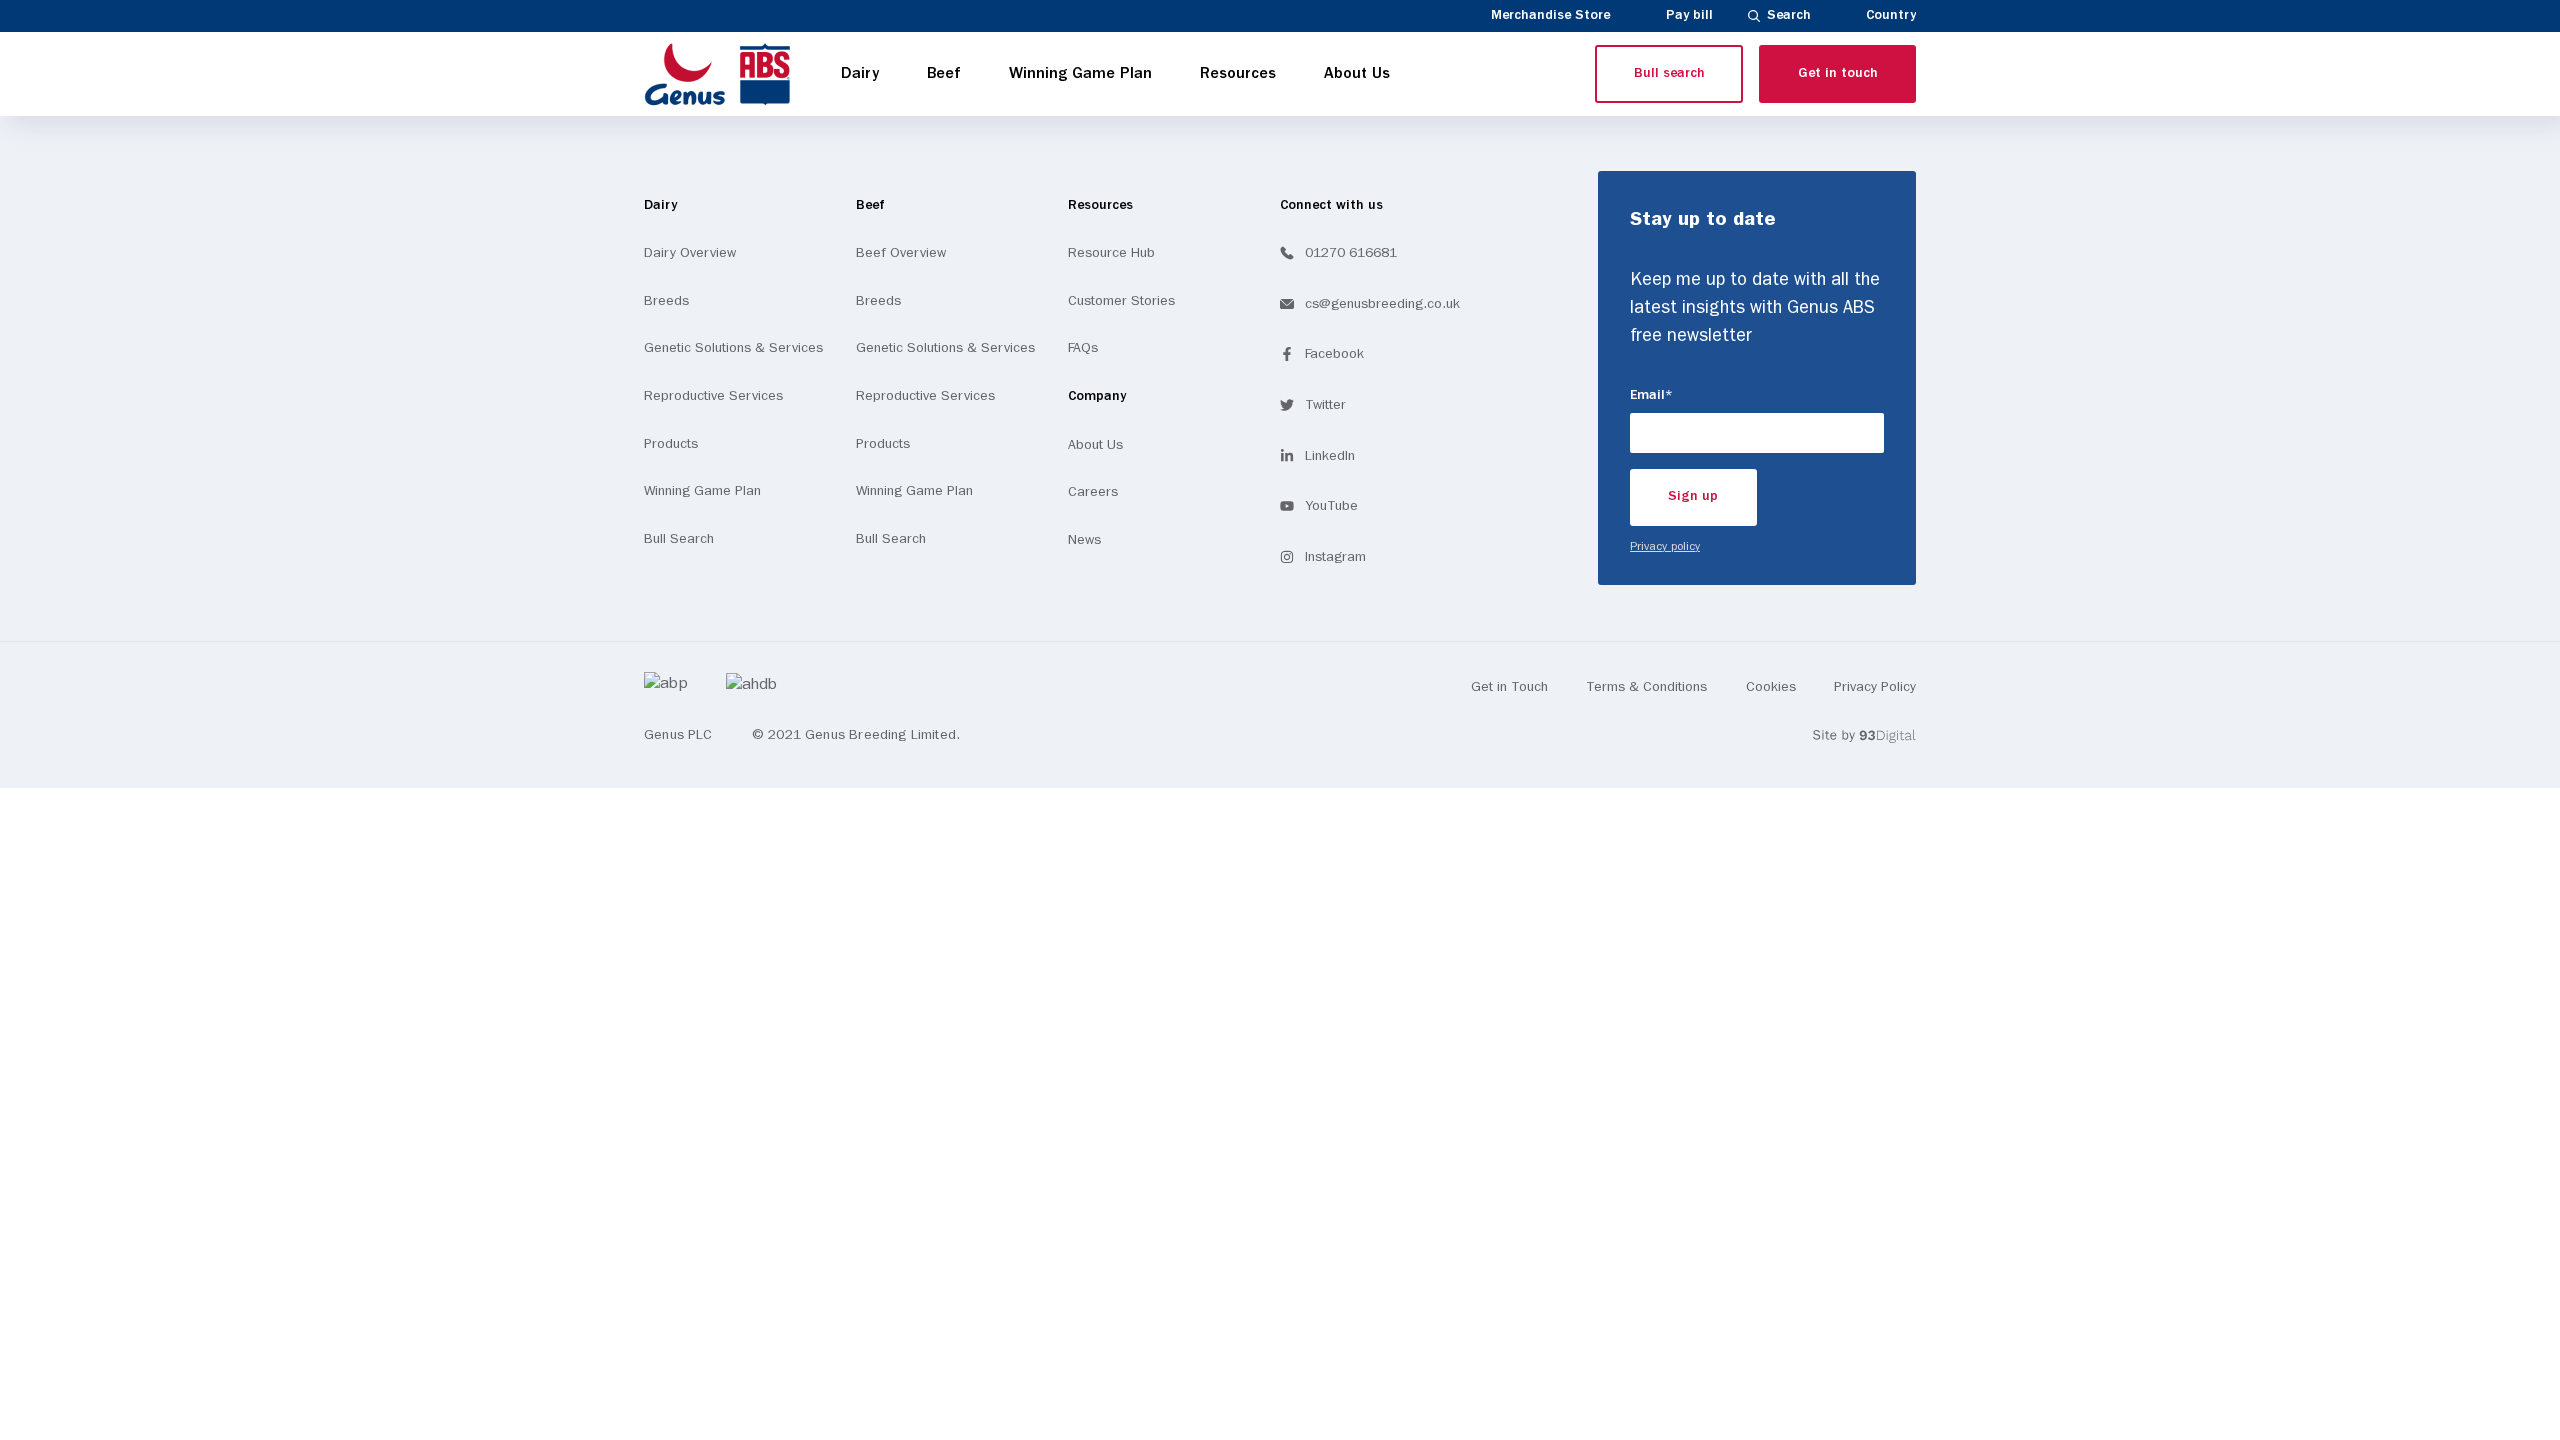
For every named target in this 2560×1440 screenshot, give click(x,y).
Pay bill (1689, 15)
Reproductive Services (713, 396)
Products (671, 444)
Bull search (1669, 73)
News (1084, 540)
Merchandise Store (1550, 15)
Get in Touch (1509, 687)
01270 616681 (1351, 253)
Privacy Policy (1875, 687)
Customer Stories (1121, 301)
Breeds (666, 301)
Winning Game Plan (702, 491)
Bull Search (679, 539)
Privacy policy (1665, 547)
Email (1679, 395)
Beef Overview (901, 253)
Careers (1093, 492)
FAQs (1083, 348)
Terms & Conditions (1646, 687)
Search (1789, 15)
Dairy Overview (690, 253)
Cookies (1771, 687)
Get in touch (1838, 73)
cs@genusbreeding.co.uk (1382, 304)
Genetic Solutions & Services (733, 348)
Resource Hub (1111, 253)
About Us (1095, 445)
